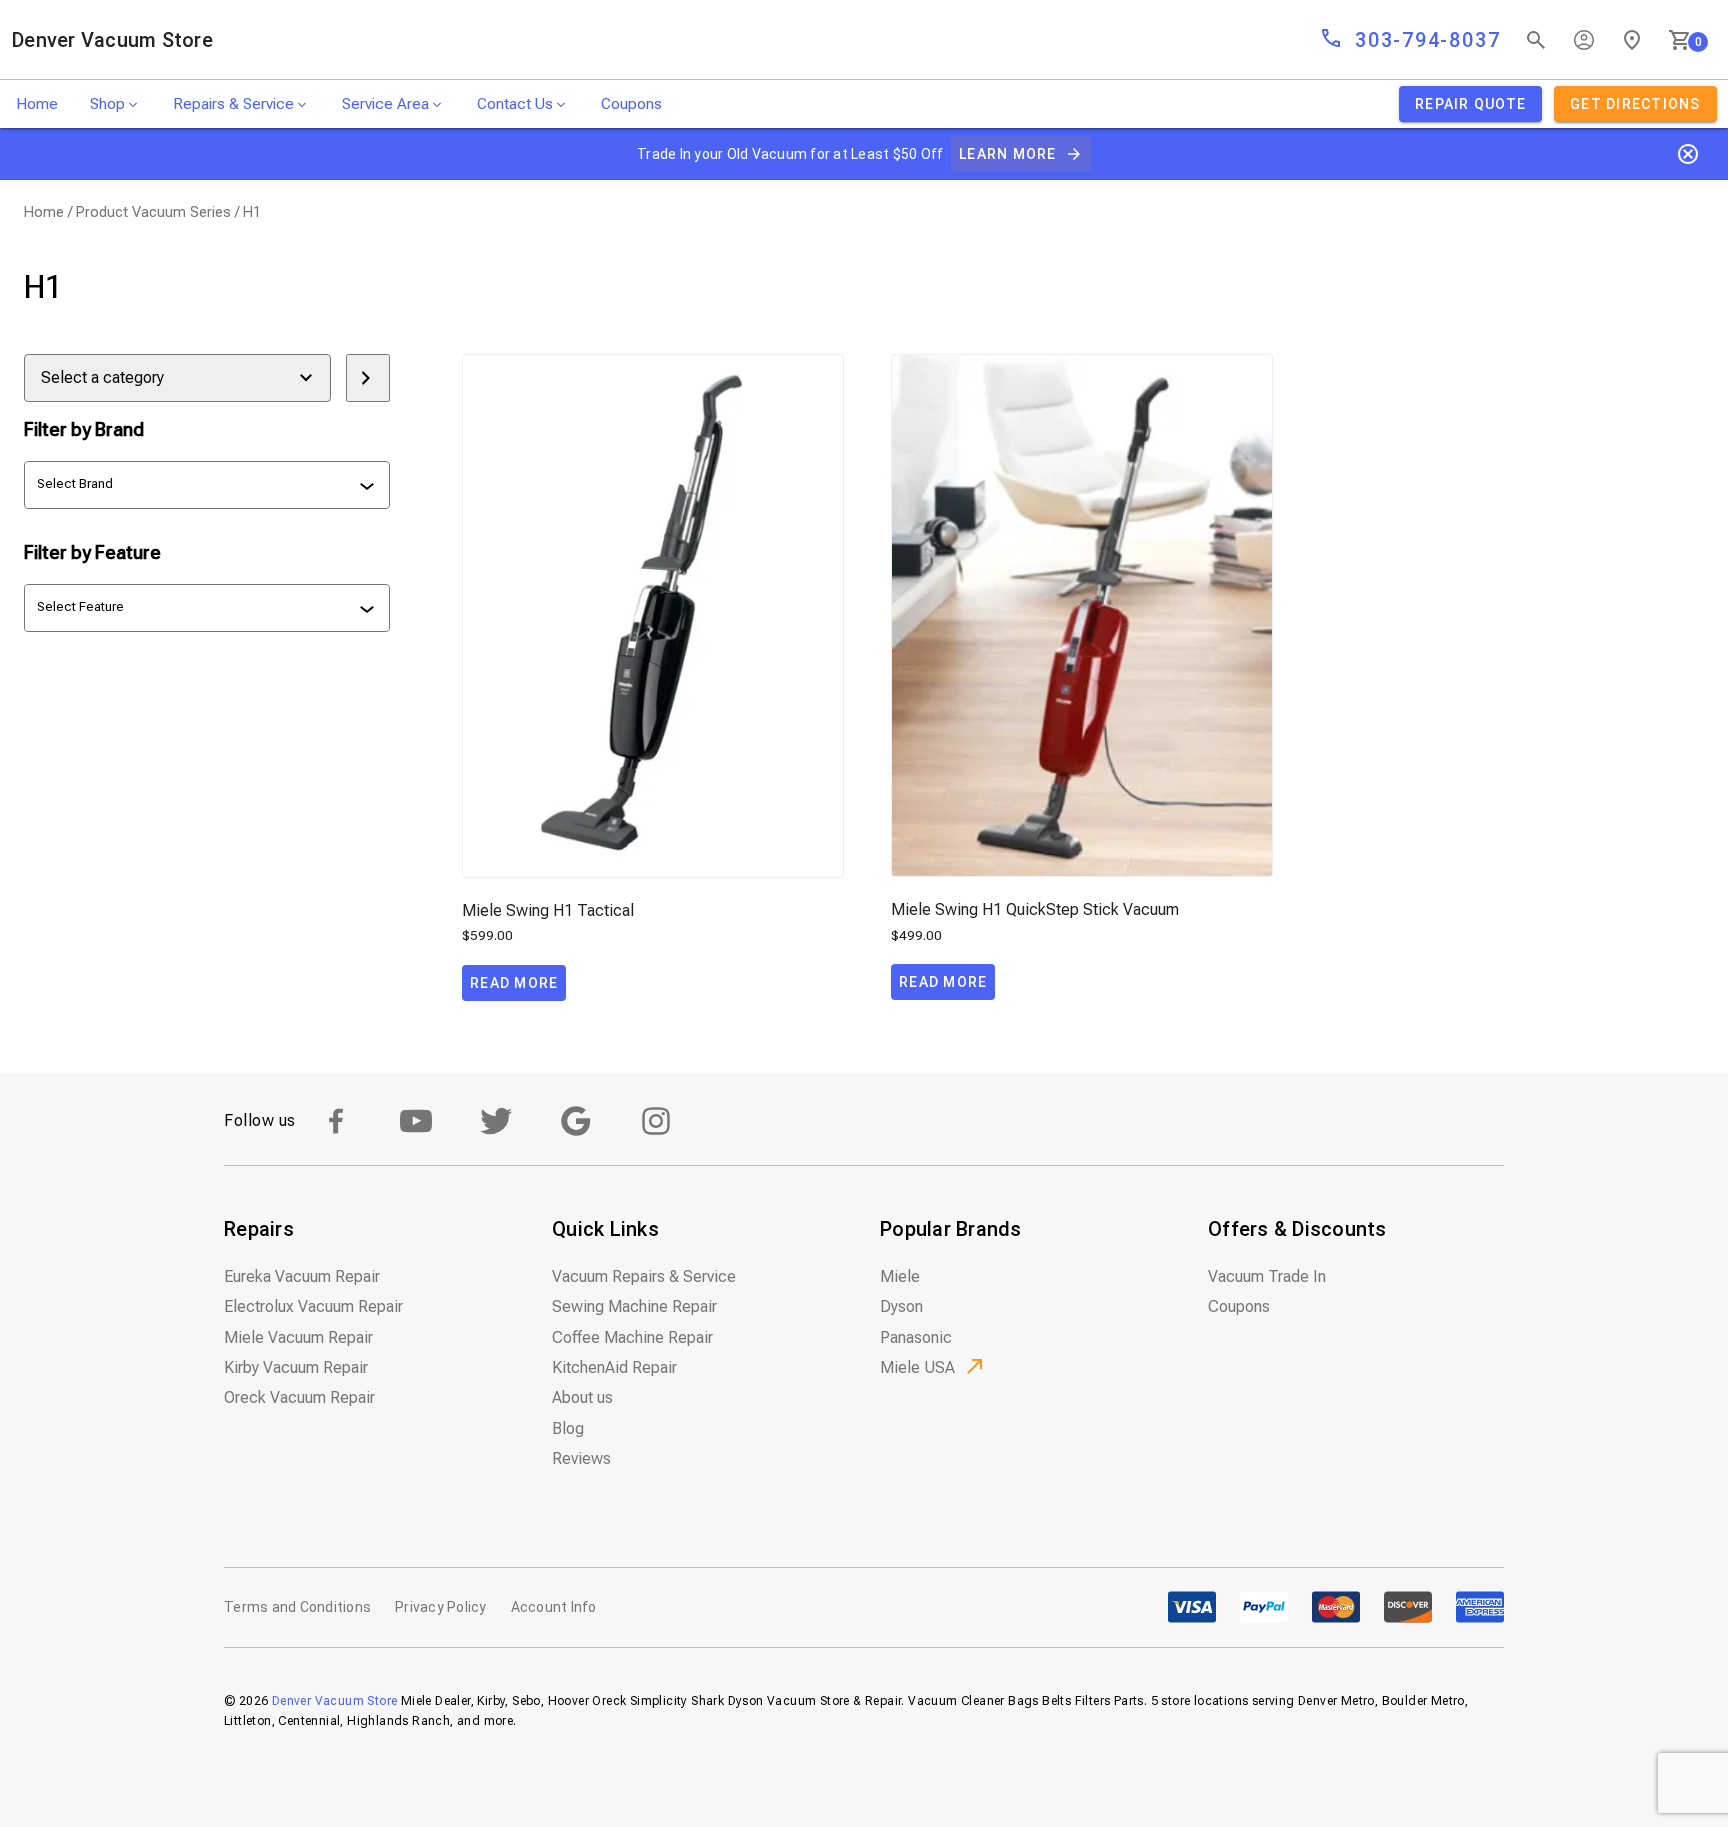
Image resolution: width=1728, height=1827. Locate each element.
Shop (107, 104)
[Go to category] (368, 378)
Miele (900, 1276)
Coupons (631, 104)
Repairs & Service (233, 104)
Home (37, 104)
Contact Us (515, 104)
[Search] (1536, 40)
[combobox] (209, 485)
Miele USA (917, 1367)
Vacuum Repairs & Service (644, 1276)
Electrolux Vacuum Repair (313, 1306)
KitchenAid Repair (614, 1367)
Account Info (554, 1607)
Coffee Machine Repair (632, 1337)
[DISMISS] (1688, 154)
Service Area (385, 104)
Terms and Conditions (297, 1607)
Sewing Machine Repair (634, 1306)
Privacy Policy (441, 1607)
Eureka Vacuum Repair (302, 1276)
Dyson (901, 1306)
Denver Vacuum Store (112, 40)
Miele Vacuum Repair (298, 1337)
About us (582, 1397)
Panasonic (916, 1337)
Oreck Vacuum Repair (299, 1397)
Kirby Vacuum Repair (296, 1367)
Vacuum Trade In (1267, 1276)
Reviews (581, 1458)
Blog (568, 1428)
